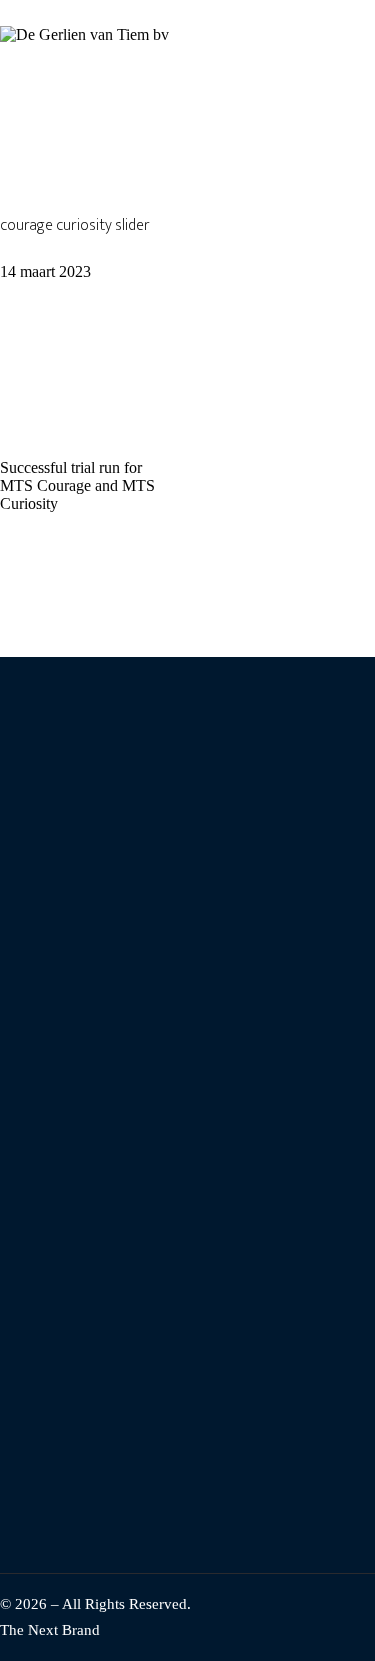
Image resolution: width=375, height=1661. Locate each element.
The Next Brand (50, 1630)
